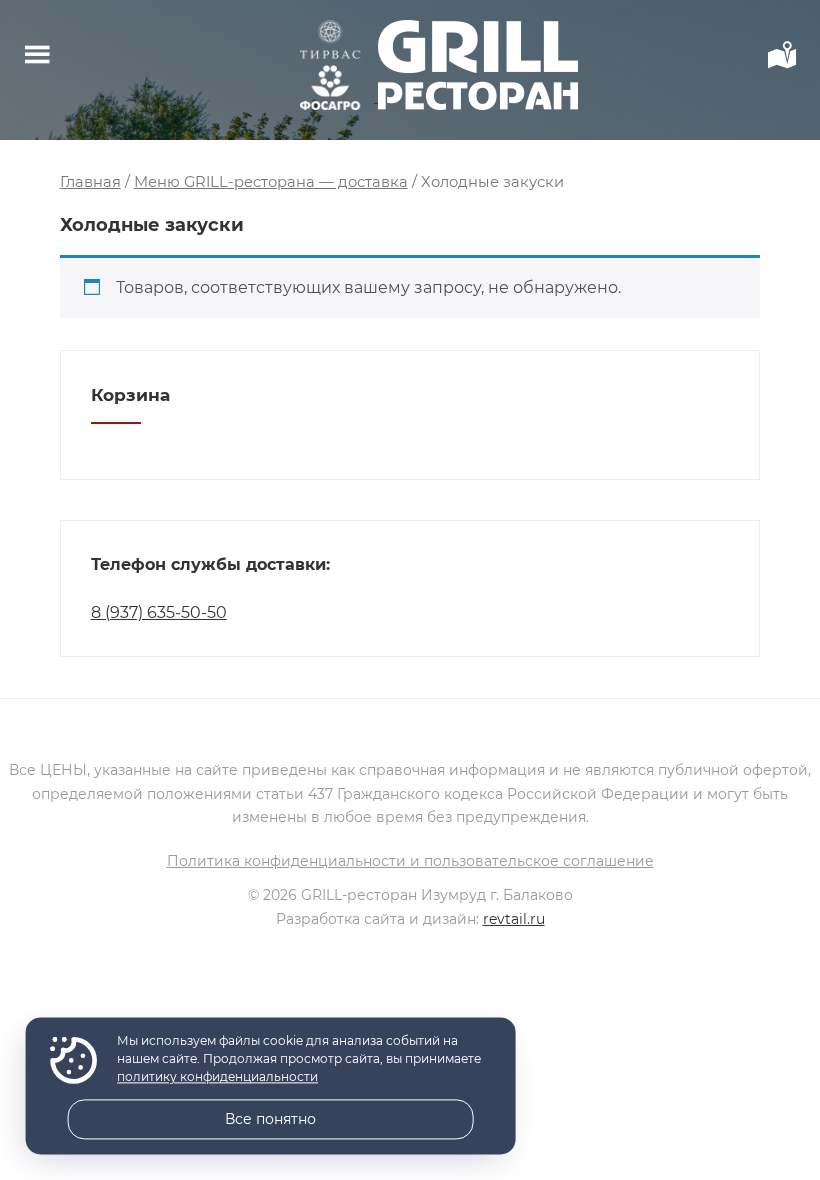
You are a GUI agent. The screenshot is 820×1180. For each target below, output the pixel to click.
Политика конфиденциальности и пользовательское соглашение (410, 861)
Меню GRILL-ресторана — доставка (271, 182)
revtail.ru (514, 919)
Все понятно (270, 1119)
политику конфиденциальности (217, 1077)
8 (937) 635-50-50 (159, 612)
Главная (90, 182)
